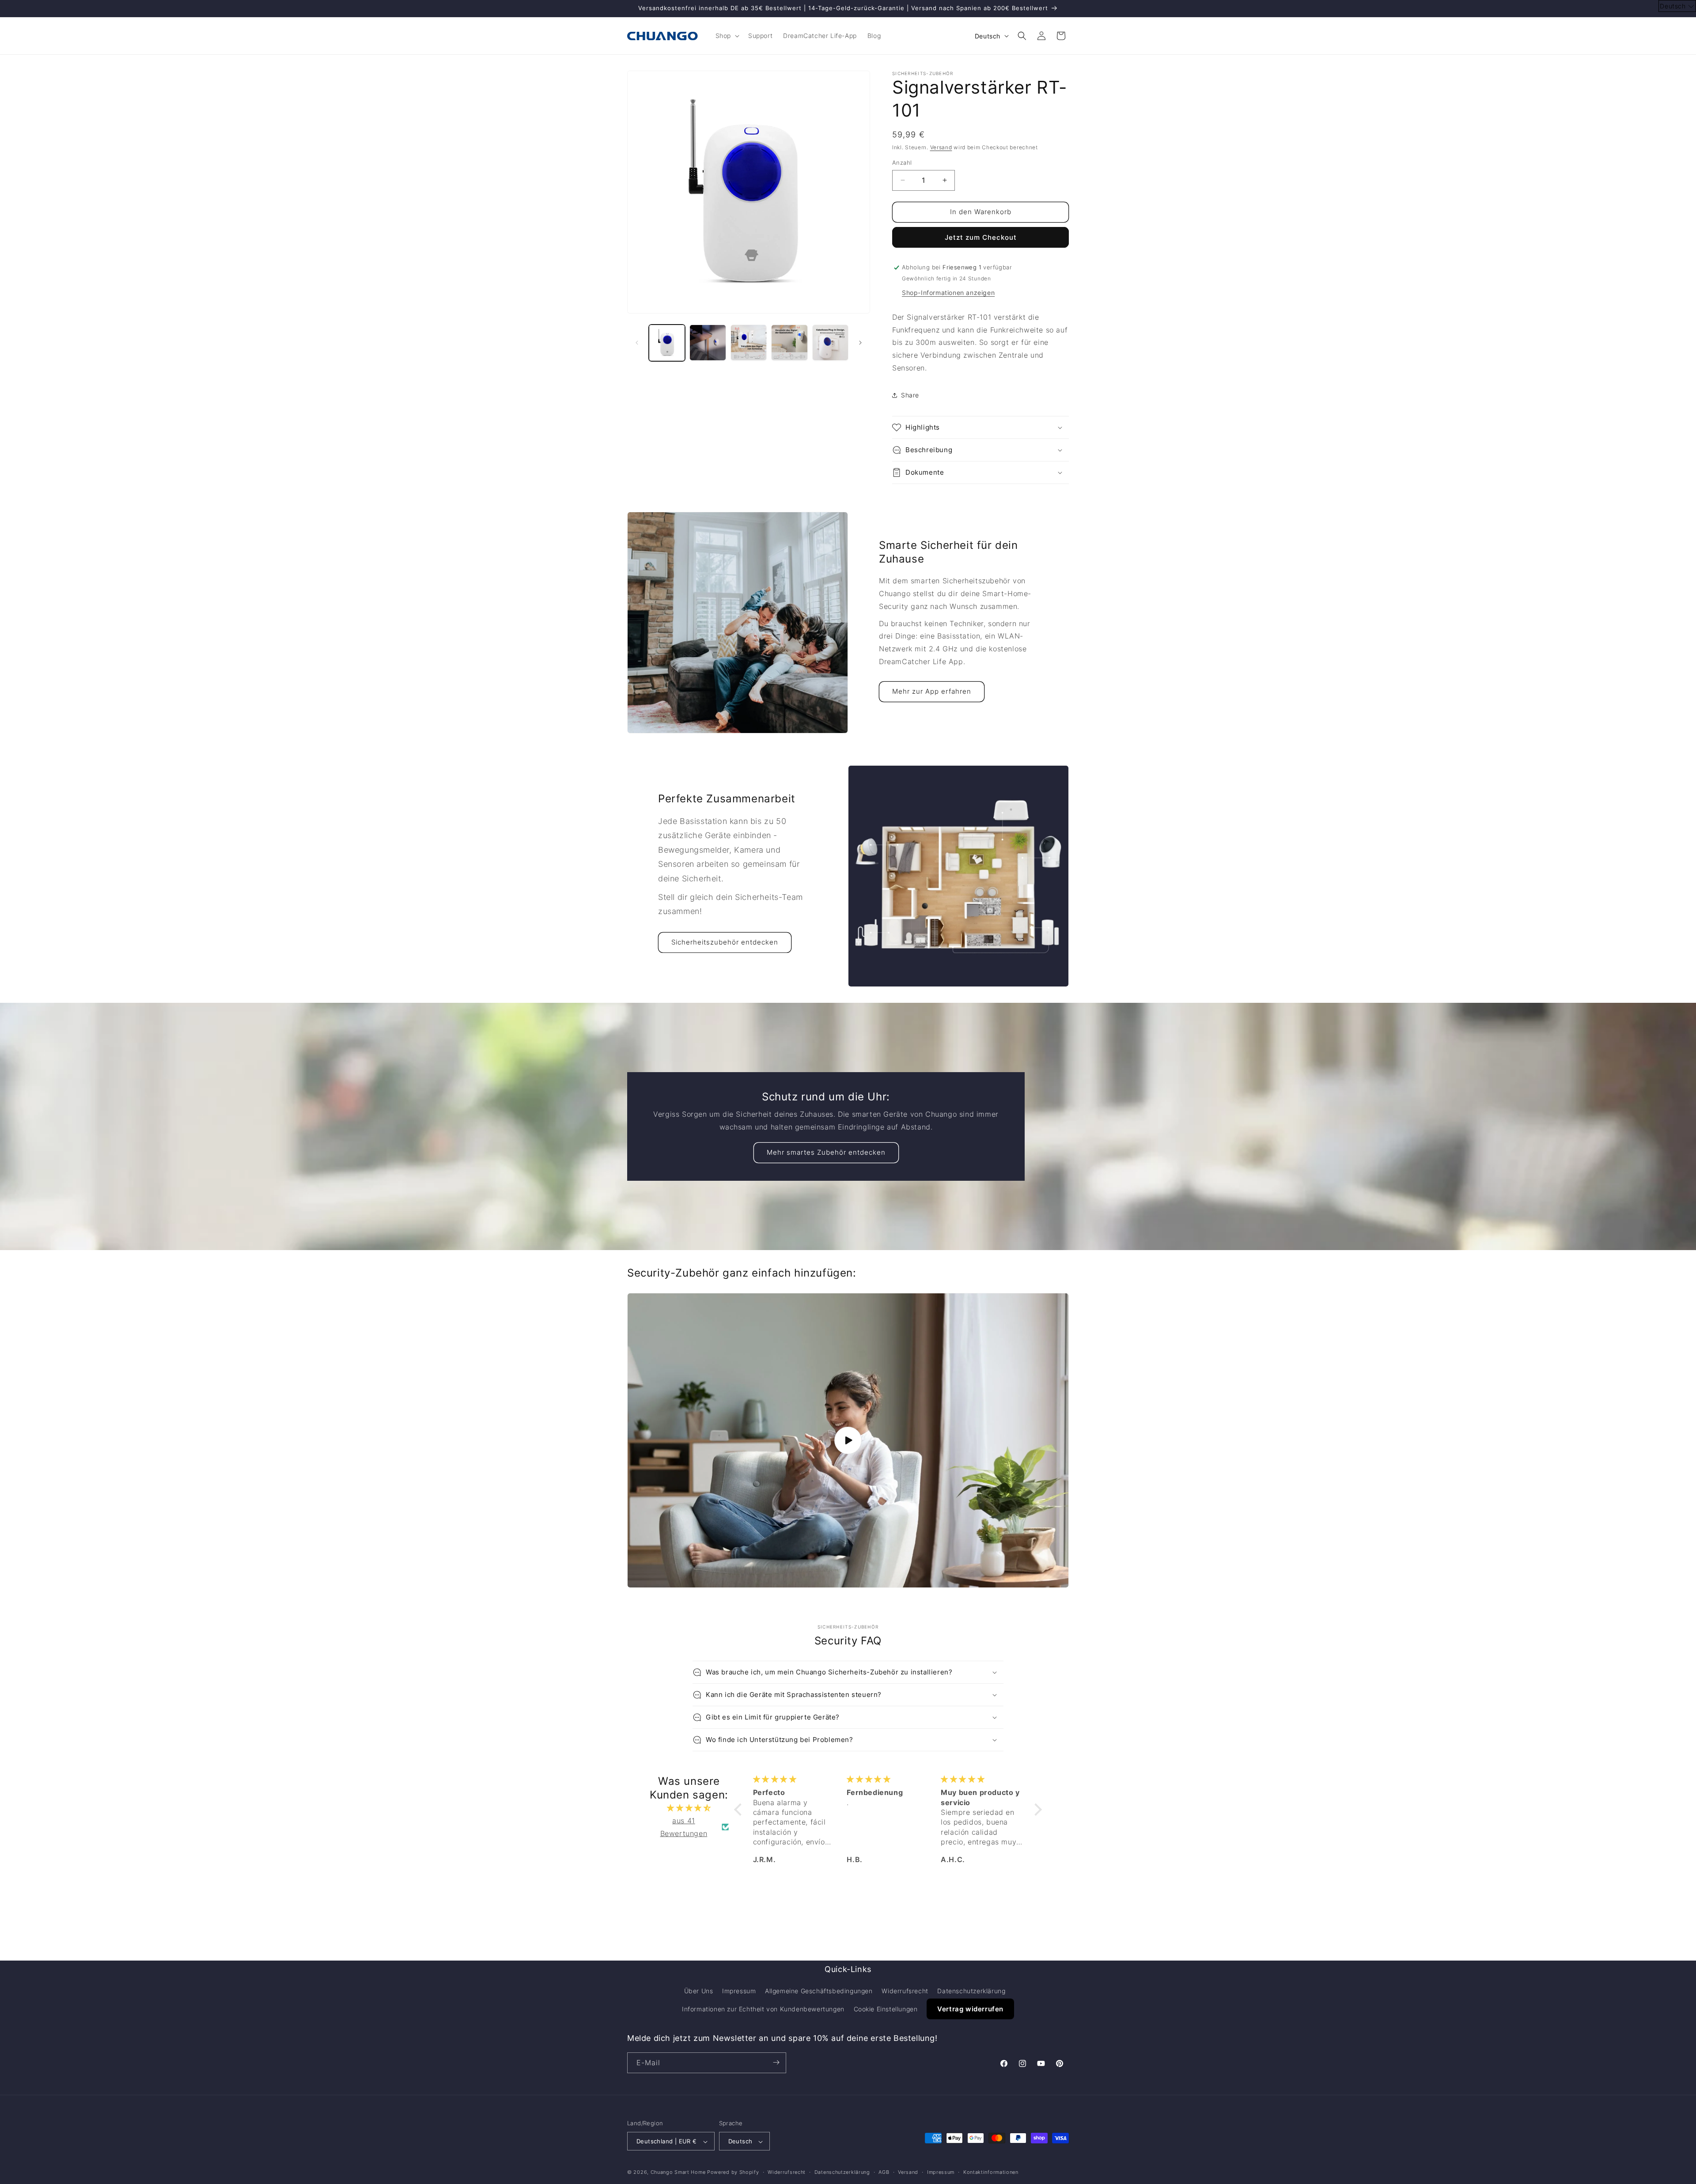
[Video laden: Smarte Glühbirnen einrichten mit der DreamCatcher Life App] (848, 1440)
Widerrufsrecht (905, 1991)
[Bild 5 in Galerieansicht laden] (830, 343)
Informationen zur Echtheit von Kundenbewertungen (763, 2009)
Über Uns (699, 1991)
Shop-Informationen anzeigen (948, 293)
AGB (884, 2172)
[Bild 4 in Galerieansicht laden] (789, 343)
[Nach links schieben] (637, 343)
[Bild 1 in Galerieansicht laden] (667, 343)
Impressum (739, 1991)
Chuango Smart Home (678, 2173)
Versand (941, 147)
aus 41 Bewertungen (684, 1827)
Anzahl (902, 162)
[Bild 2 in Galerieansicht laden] (708, 343)
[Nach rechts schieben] (860, 343)
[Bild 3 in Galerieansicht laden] (749, 343)
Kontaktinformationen (991, 2172)
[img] (689, 1808)
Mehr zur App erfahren (932, 691)
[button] (727, 36)
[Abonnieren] (776, 2062)
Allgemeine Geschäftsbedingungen (819, 1991)
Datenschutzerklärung (971, 1991)
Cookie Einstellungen (886, 2009)
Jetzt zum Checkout (981, 237)
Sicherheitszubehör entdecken (725, 942)
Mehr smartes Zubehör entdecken (826, 1152)
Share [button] (910, 395)
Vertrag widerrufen (970, 2009)
